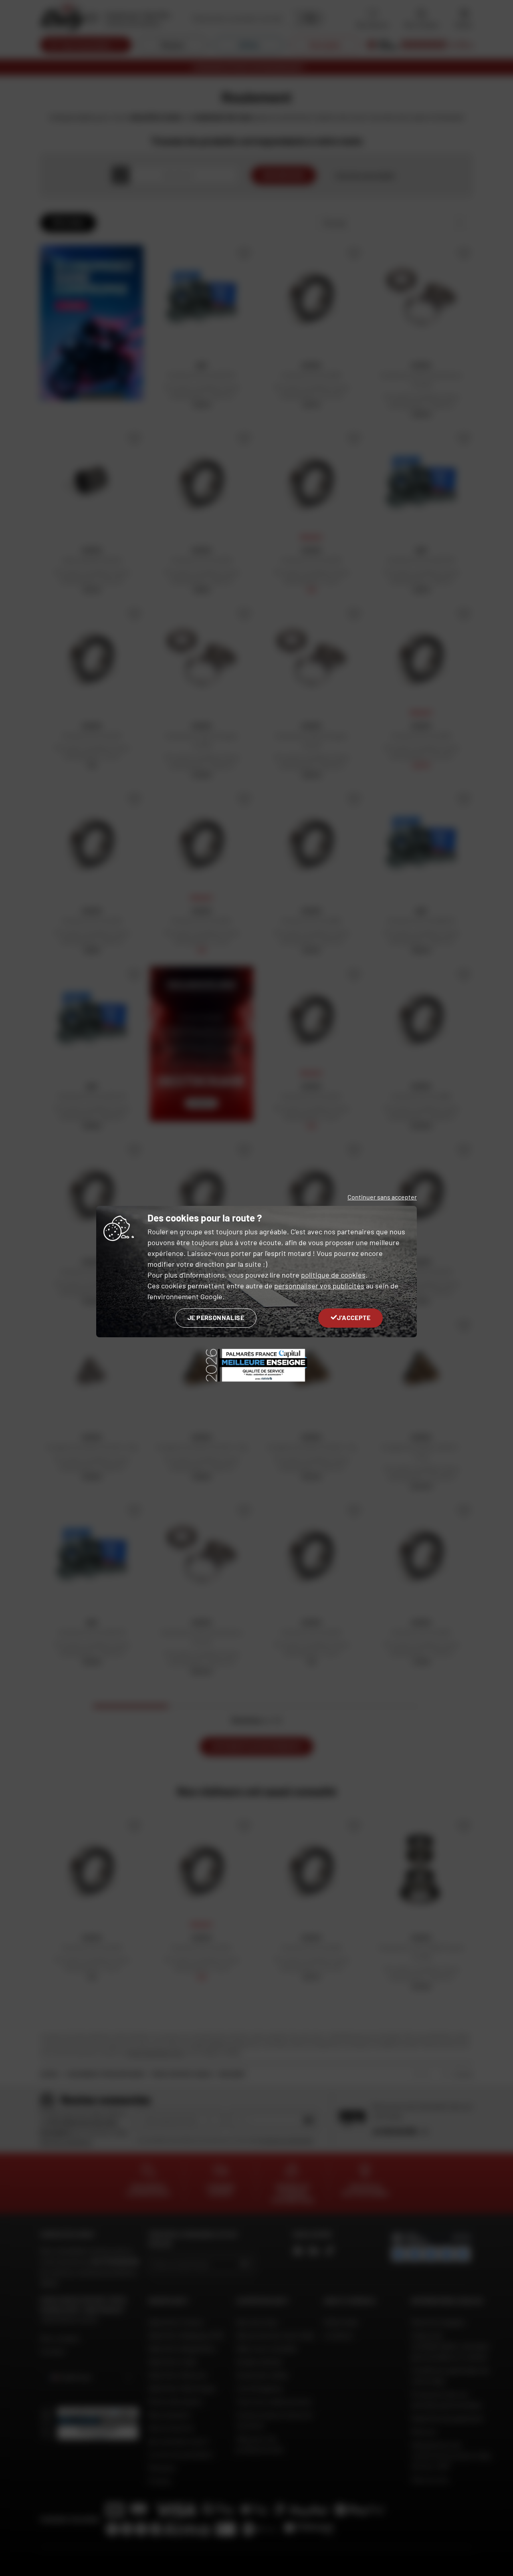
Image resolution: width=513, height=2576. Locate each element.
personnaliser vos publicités (319, 1286)
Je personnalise (216, 1317)
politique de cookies (333, 1275)
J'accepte (354, 1317)
